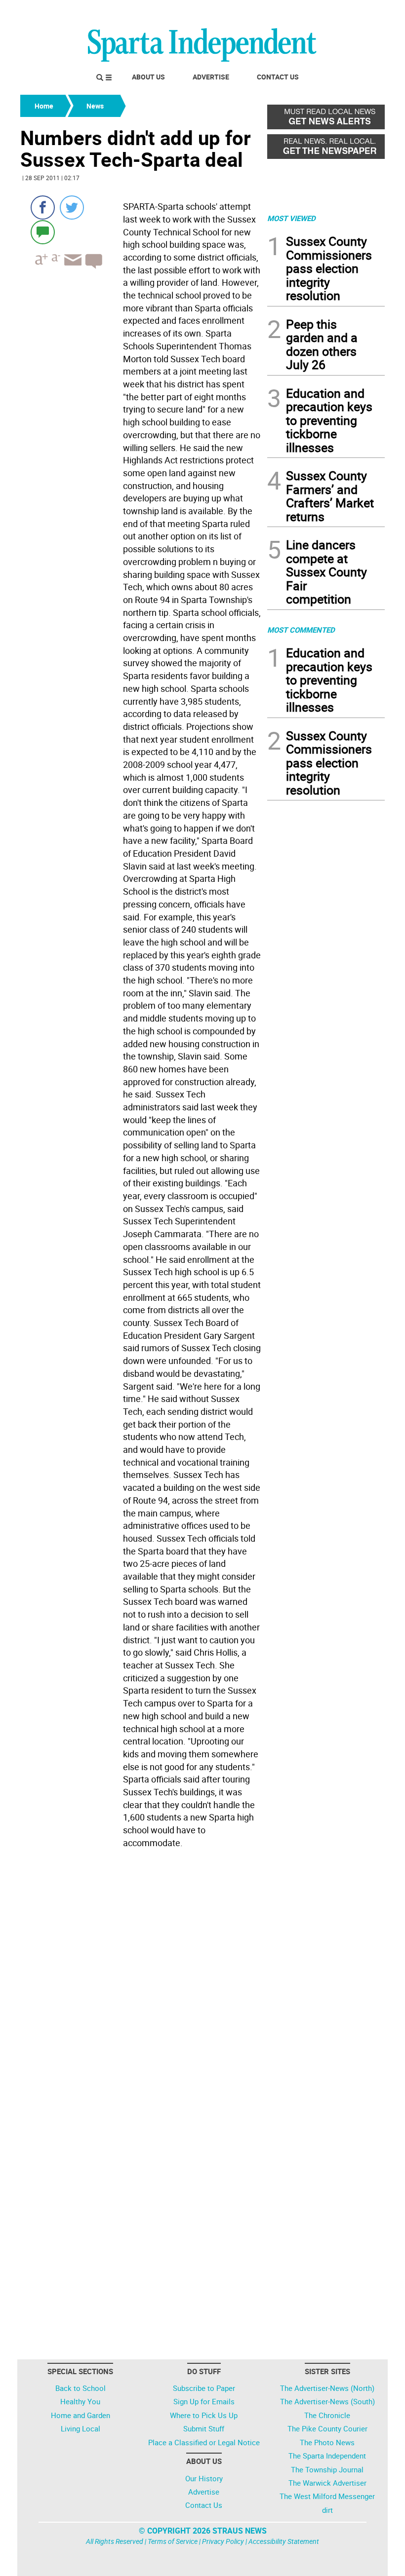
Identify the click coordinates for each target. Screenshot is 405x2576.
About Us (148, 77)
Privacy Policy (223, 2541)
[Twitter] (72, 208)
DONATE (361, 11)
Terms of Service (173, 2541)
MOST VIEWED (291, 218)
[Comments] (43, 232)
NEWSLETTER (305, 11)
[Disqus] (141, 1978)
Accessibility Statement (284, 2541)
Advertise (211, 77)
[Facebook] (43, 208)
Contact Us (278, 77)
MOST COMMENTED (301, 630)
